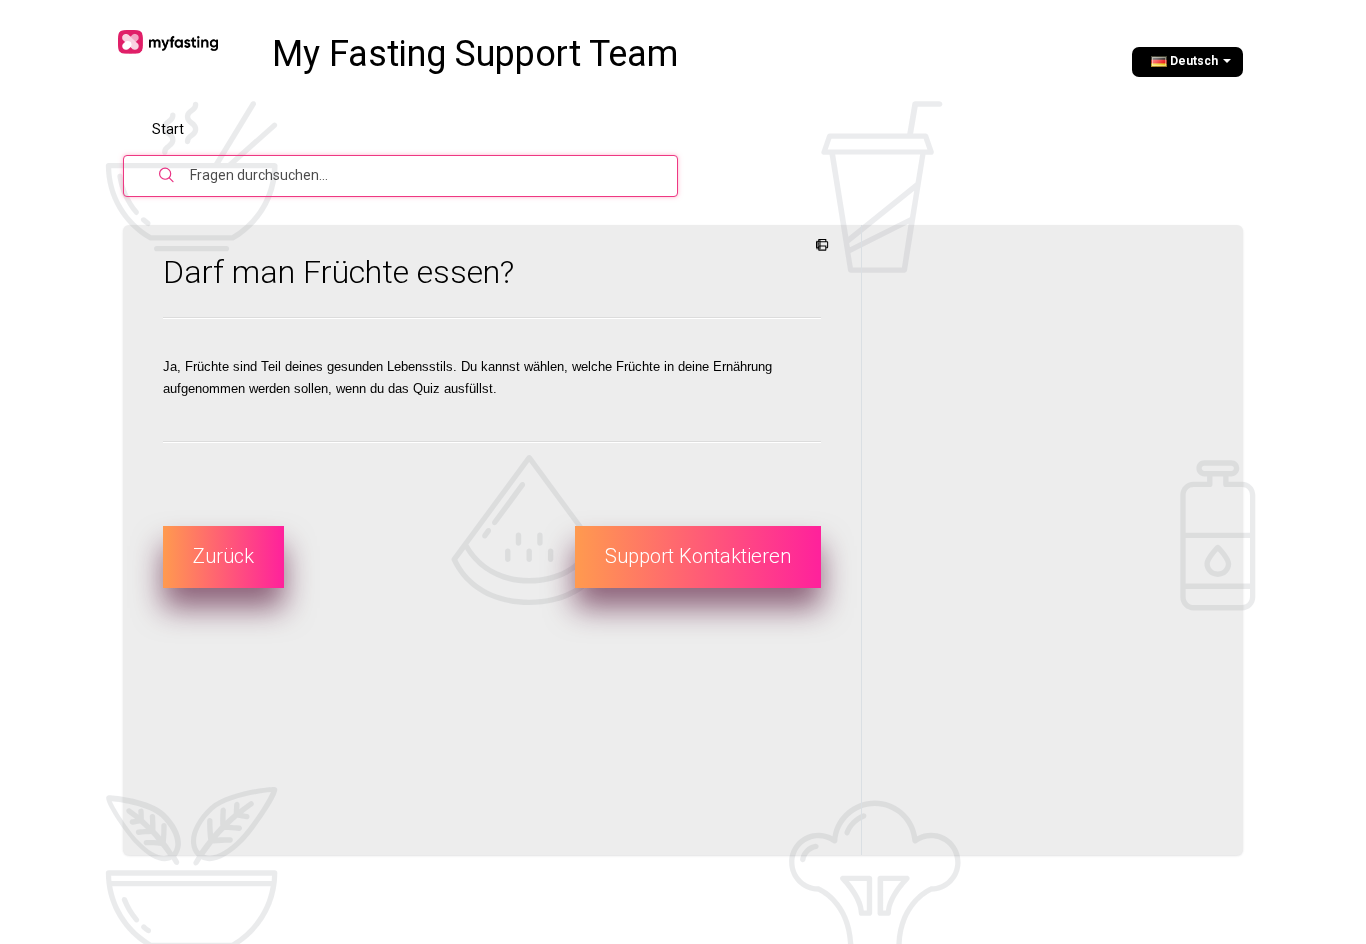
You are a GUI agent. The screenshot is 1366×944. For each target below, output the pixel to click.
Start (168, 129)
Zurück (223, 556)
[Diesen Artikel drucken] (818, 246)
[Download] (646, 206)
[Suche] (167, 176)
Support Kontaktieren (698, 556)
